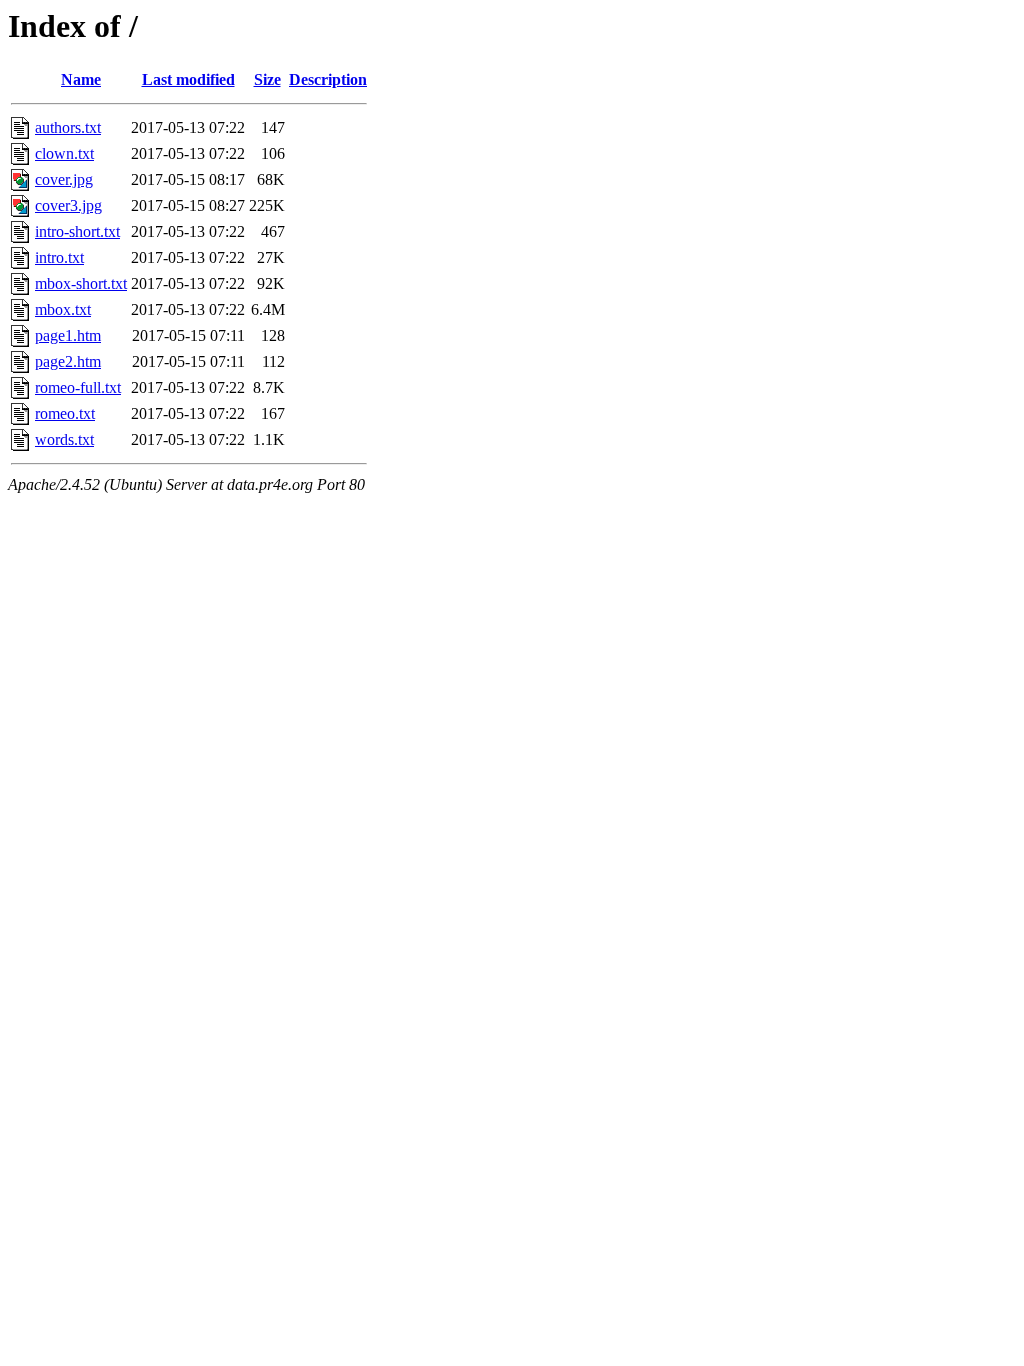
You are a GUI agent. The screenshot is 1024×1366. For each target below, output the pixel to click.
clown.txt (64, 153)
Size (267, 79)
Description (328, 79)
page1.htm (68, 335)
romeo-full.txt (78, 387)
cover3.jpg (68, 205)
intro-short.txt (77, 231)
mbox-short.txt (81, 283)
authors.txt (68, 127)
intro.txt (59, 257)
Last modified (188, 79)
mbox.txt (63, 309)
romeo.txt (65, 413)
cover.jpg (64, 179)
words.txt (64, 439)
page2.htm (68, 361)
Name (81, 79)
